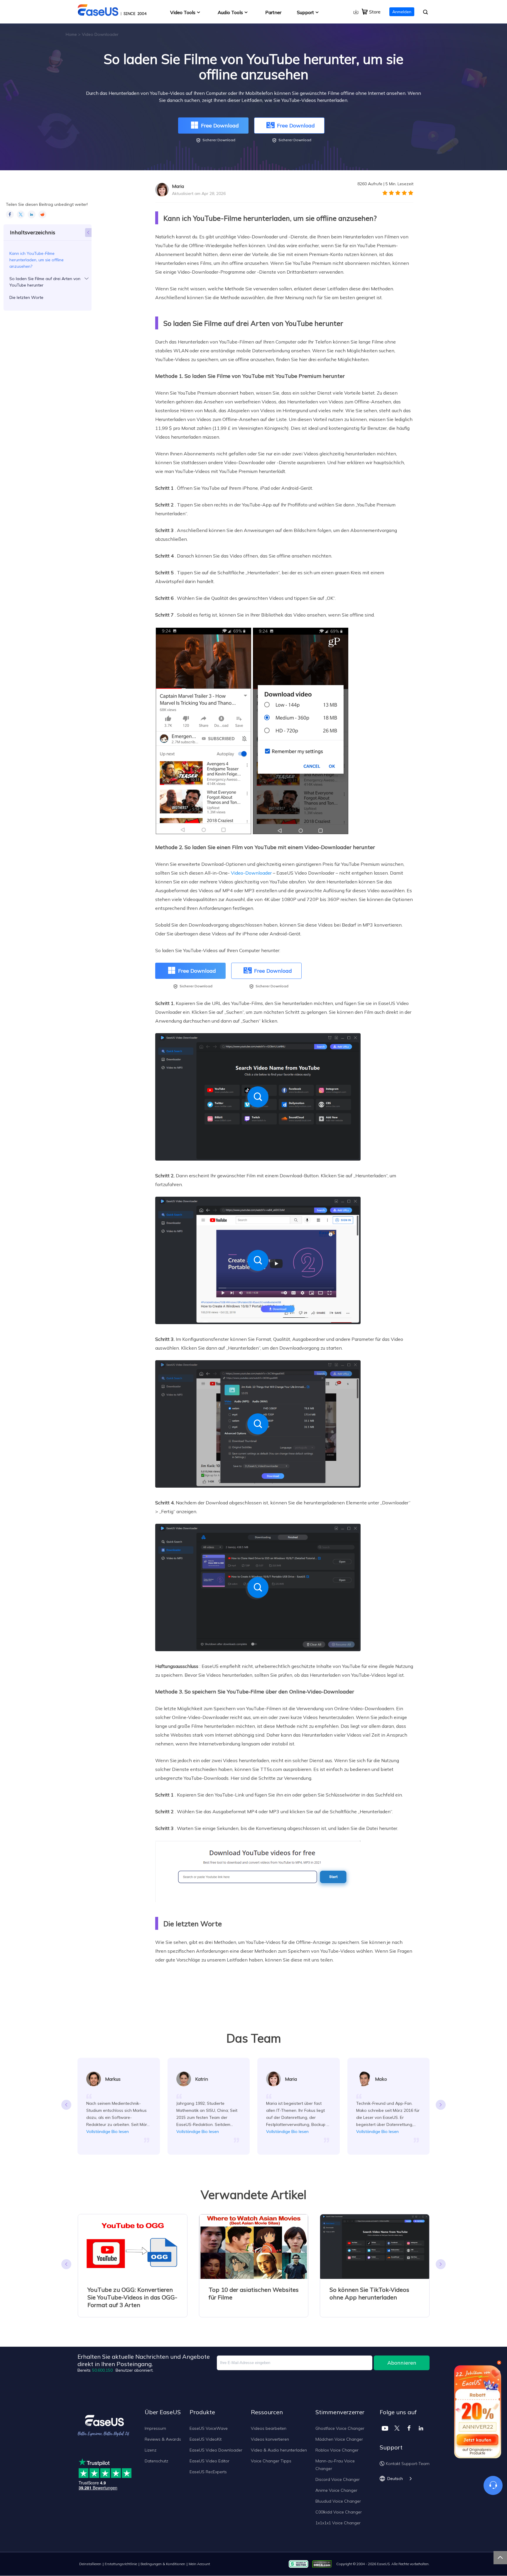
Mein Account (199, 2564)
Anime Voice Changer (336, 2490)
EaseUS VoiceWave (209, 2428)
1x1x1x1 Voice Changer (338, 2523)
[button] (441, 2105)
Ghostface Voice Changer (340, 2428)
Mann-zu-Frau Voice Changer (335, 2465)
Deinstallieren (90, 2564)
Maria (178, 186)
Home (71, 34)
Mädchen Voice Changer (339, 2439)
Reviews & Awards (163, 2439)
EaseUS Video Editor (209, 2461)
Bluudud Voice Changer (338, 2501)
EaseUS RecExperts (208, 2472)
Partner (273, 12)
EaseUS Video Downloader (216, 2450)
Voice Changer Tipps (271, 2461)
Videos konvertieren (270, 2439)
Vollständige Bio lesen (108, 2131)
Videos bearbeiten (269, 2428)
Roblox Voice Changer (337, 2450)
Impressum (155, 2428)
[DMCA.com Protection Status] (323, 2564)
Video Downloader (100, 34)
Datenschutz (156, 2461)
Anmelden (402, 12)
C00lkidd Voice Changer (339, 2512)
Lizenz (151, 2450)
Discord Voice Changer (338, 2479)
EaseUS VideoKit (206, 2439)
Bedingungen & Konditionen (163, 2564)
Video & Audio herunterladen (279, 2450)
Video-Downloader (251, 873)
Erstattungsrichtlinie (121, 2564)
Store (375, 12)
